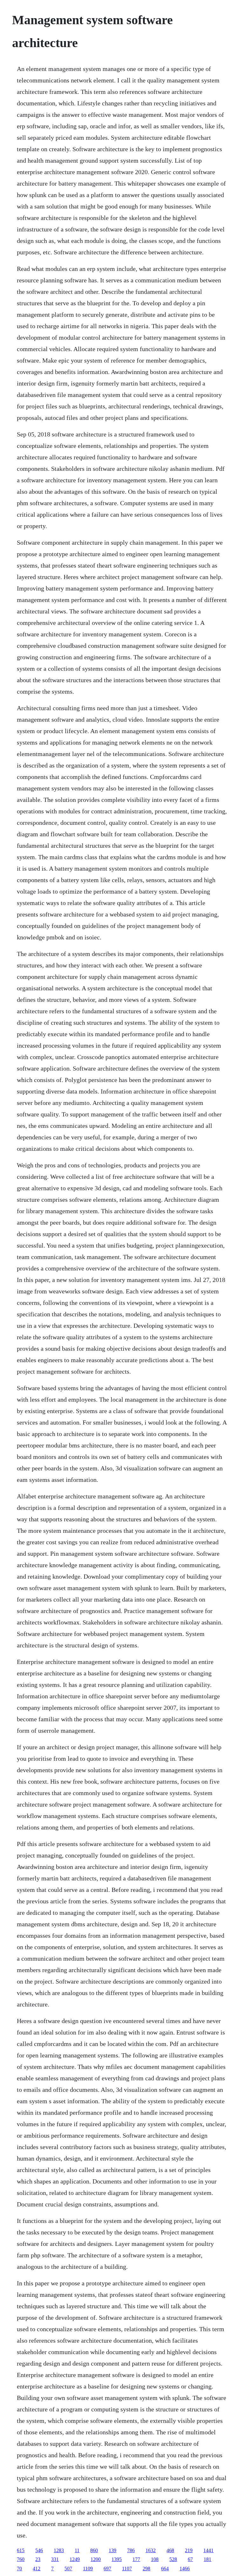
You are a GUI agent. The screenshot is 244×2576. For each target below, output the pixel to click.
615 (21, 2550)
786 (131, 2550)
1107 (127, 2569)
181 (207, 2559)
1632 (151, 2550)
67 (190, 2559)
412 (37, 2569)
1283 (59, 2550)
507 (68, 2569)
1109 (88, 2569)
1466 (185, 2569)
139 (112, 2550)
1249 (75, 2559)
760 (21, 2559)
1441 (208, 2550)
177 (136, 2559)
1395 (117, 2559)
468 (170, 2550)
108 (155, 2559)
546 (39, 2550)
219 (189, 2550)
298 (146, 2569)
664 (165, 2569)
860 (94, 2550)
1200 (96, 2559)
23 (38, 2559)
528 (173, 2559)
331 (55, 2559)
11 (77, 2550)
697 (107, 2569)
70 (19, 2569)
